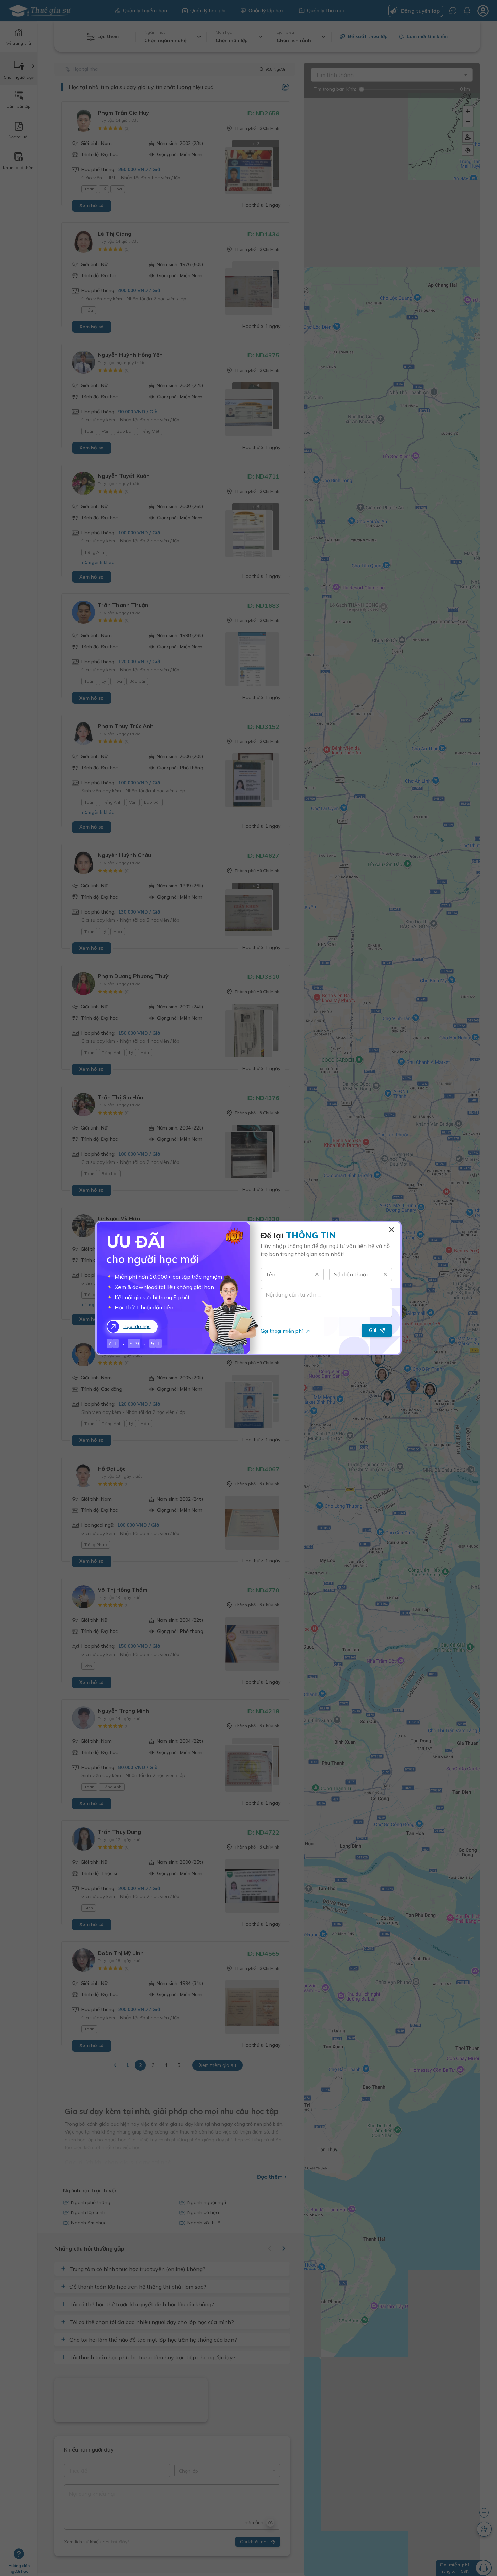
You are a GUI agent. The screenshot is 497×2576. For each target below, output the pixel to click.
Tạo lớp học (137, 1326)
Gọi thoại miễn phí (282, 1331)
